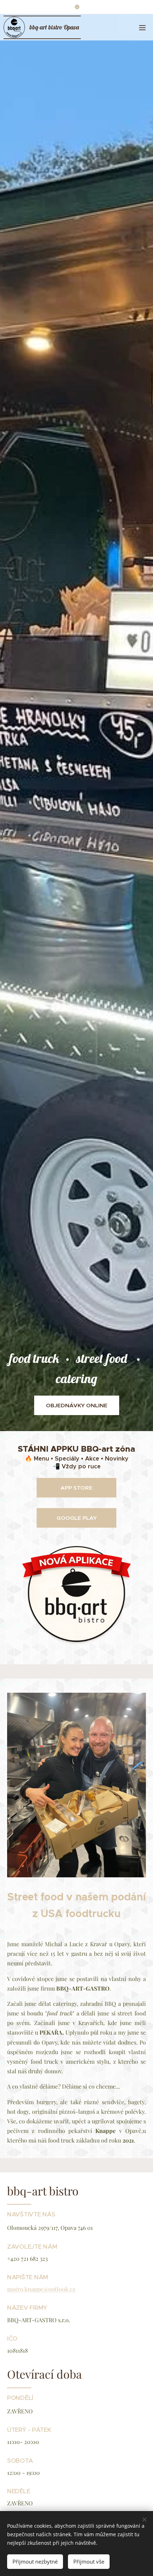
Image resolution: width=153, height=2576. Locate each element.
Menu (142, 27)
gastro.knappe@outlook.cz (41, 2289)
